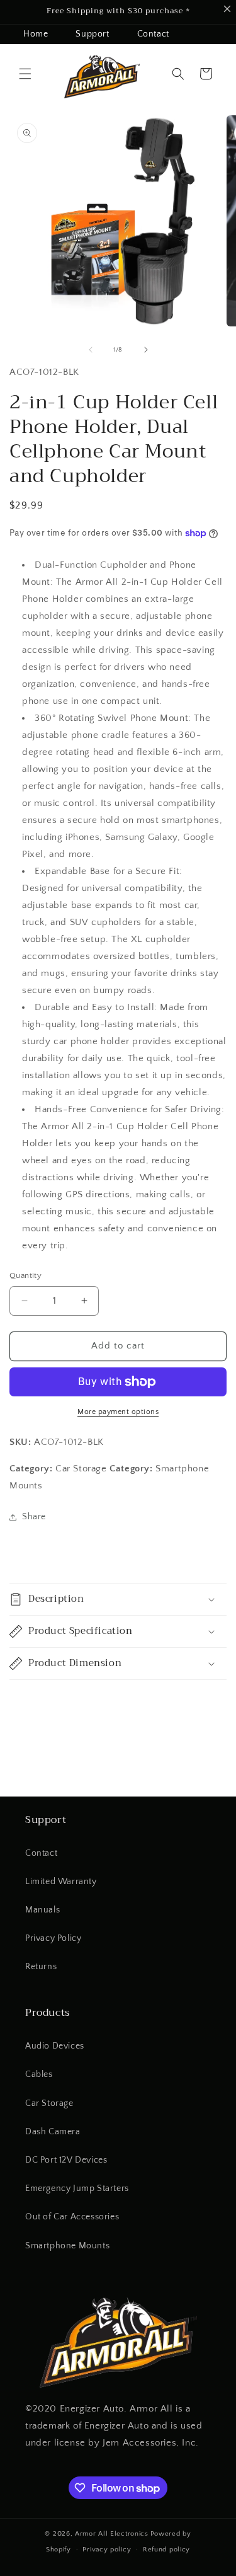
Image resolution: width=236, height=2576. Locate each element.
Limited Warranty (61, 1882)
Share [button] (34, 1517)
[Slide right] (146, 350)
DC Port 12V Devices (66, 2160)
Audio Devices (55, 2046)
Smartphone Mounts (67, 2246)
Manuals (42, 1910)
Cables (39, 2074)
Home (36, 34)
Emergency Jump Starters (77, 2188)
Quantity (25, 1275)
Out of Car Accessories (72, 2217)
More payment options (118, 1412)
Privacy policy (107, 2550)
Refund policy (166, 2550)
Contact (153, 34)
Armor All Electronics (112, 2534)
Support (92, 34)
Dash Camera (53, 2132)
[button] (25, 74)
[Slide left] (91, 350)
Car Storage (49, 2103)
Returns (41, 1967)
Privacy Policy (53, 1938)
